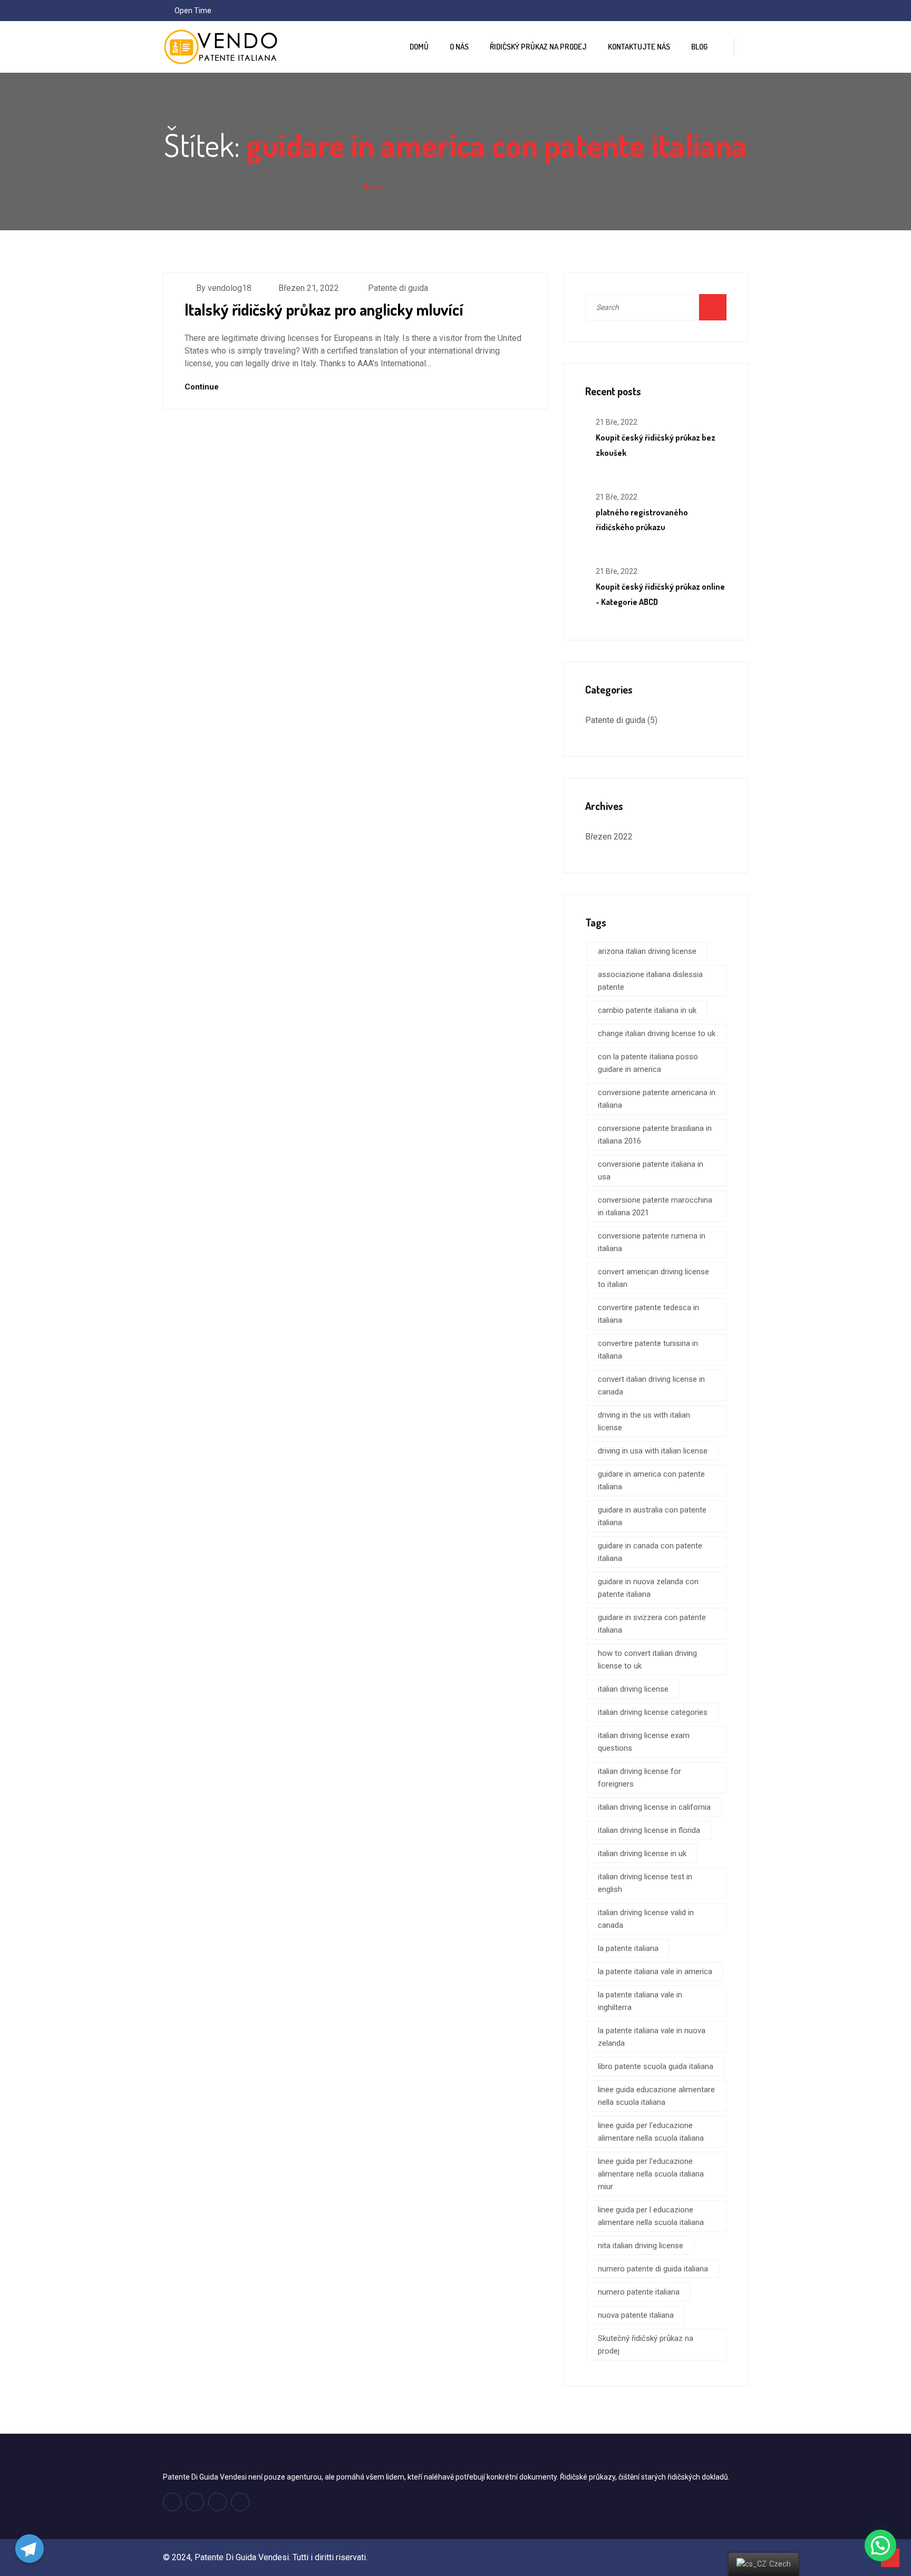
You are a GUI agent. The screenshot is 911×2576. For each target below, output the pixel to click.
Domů (419, 47)
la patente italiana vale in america (655, 1972)
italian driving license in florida (649, 1830)
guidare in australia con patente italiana (652, 1516)
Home (373, 187)
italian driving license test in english (645, 1883)
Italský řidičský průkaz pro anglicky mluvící (324, 309)
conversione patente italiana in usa (651, 1170)
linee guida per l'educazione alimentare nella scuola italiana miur (651, 2174)
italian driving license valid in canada (646, 1919)
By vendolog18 (224, 288)
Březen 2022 (609, 837)
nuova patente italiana (636, 2315)
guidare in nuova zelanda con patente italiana (648, 1588)
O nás (459, 47)
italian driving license (633, 1689)
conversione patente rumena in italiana (652, 1242)
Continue (203, 387)
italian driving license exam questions (644, 1742)
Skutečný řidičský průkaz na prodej (646, 2345)
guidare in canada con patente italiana (650, 1552)
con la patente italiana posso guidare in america (648, 1063)
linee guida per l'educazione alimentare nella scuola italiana (651, 2132)
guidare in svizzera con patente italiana (652, 1624)
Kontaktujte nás (639, 47)
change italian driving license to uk (657, 1033)
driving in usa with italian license (653, 1451)
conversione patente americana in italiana (657, 1099)
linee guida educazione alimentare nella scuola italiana (656, 2096)
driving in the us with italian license (644, 1421)
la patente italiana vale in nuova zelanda (652, 2037)
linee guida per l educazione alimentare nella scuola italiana (651, 2216)
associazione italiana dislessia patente (650, 981)
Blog (699, 47)
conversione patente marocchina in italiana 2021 (655, 1206)
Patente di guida (398, 288)
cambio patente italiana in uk (647, 1010)
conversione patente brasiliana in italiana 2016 (655, 1135)
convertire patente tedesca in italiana (648, 1314)
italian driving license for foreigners (639, 1778)
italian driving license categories (653, 1712)
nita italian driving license (641, 2246)
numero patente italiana (639, 2292)
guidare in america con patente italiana (651, 1480)
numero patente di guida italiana (653, 2269)
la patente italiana (628, 1948)
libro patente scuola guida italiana (656, 2066)
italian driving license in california (654, 1807)
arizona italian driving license (647, 951)
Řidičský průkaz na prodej (538, 47)
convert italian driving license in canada (651, 1385)
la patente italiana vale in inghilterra (640, 2001)
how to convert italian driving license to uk (647, 1660)
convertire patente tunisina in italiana (648, 1350)
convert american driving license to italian (653, 1278)
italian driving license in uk (642, 1853)
